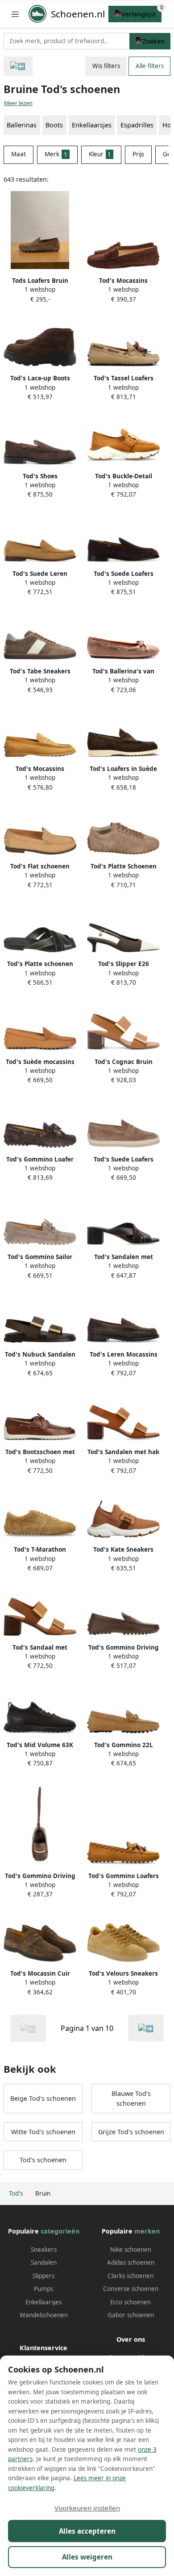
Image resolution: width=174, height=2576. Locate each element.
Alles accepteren (87, 2531)
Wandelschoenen (44, 2315)
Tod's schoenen (43, 2160)
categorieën (60, 2231)
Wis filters (106, 66)
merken (147, 2231)
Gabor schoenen (131, 2315)
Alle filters (150, 66)
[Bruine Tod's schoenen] (146, 2028)
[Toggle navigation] (15, 14)
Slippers (43, 2276)
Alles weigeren (87, 2557)
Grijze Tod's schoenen (131, 2132)
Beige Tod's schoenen (43, 2098)
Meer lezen (18, 103)
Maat (19, 154)
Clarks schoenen (130, 2276)
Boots (54, 125)
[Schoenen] (18, 66)
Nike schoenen (131, 2250)
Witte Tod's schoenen (43, 2132)
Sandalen (44, 2262)
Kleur (100, 154)
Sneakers (44, 2250)
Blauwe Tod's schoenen (131, 2098)
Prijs (138, 154)
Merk (56, 154)
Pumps (43, 2289)
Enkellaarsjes (92, 125)
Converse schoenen (131, 2289)
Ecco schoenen (130, 2302)
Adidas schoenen (131, 2262)
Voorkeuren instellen (87, 2508)
